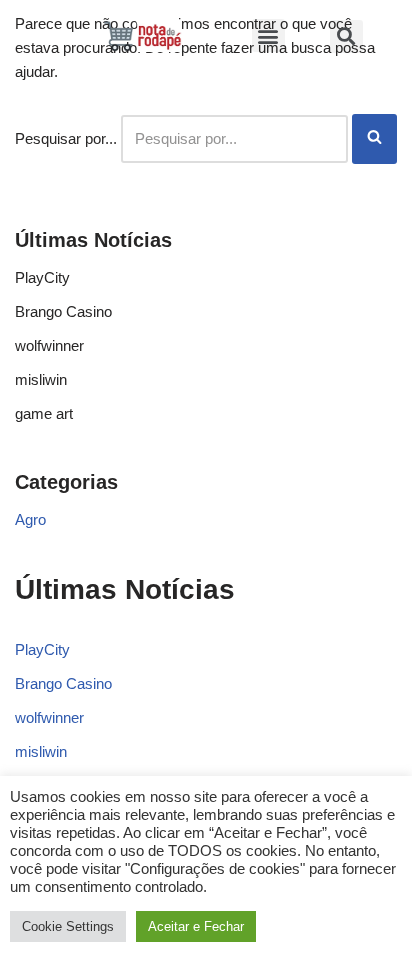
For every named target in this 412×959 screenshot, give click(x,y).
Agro (30, 519)
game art (44, 413)
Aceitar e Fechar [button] (196, 926)
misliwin (41, 379)
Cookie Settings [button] (68, 926)
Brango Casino (63, 311)
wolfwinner (49, 345)
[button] (268, 35)
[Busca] (374, 139)
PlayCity (42, 277)
